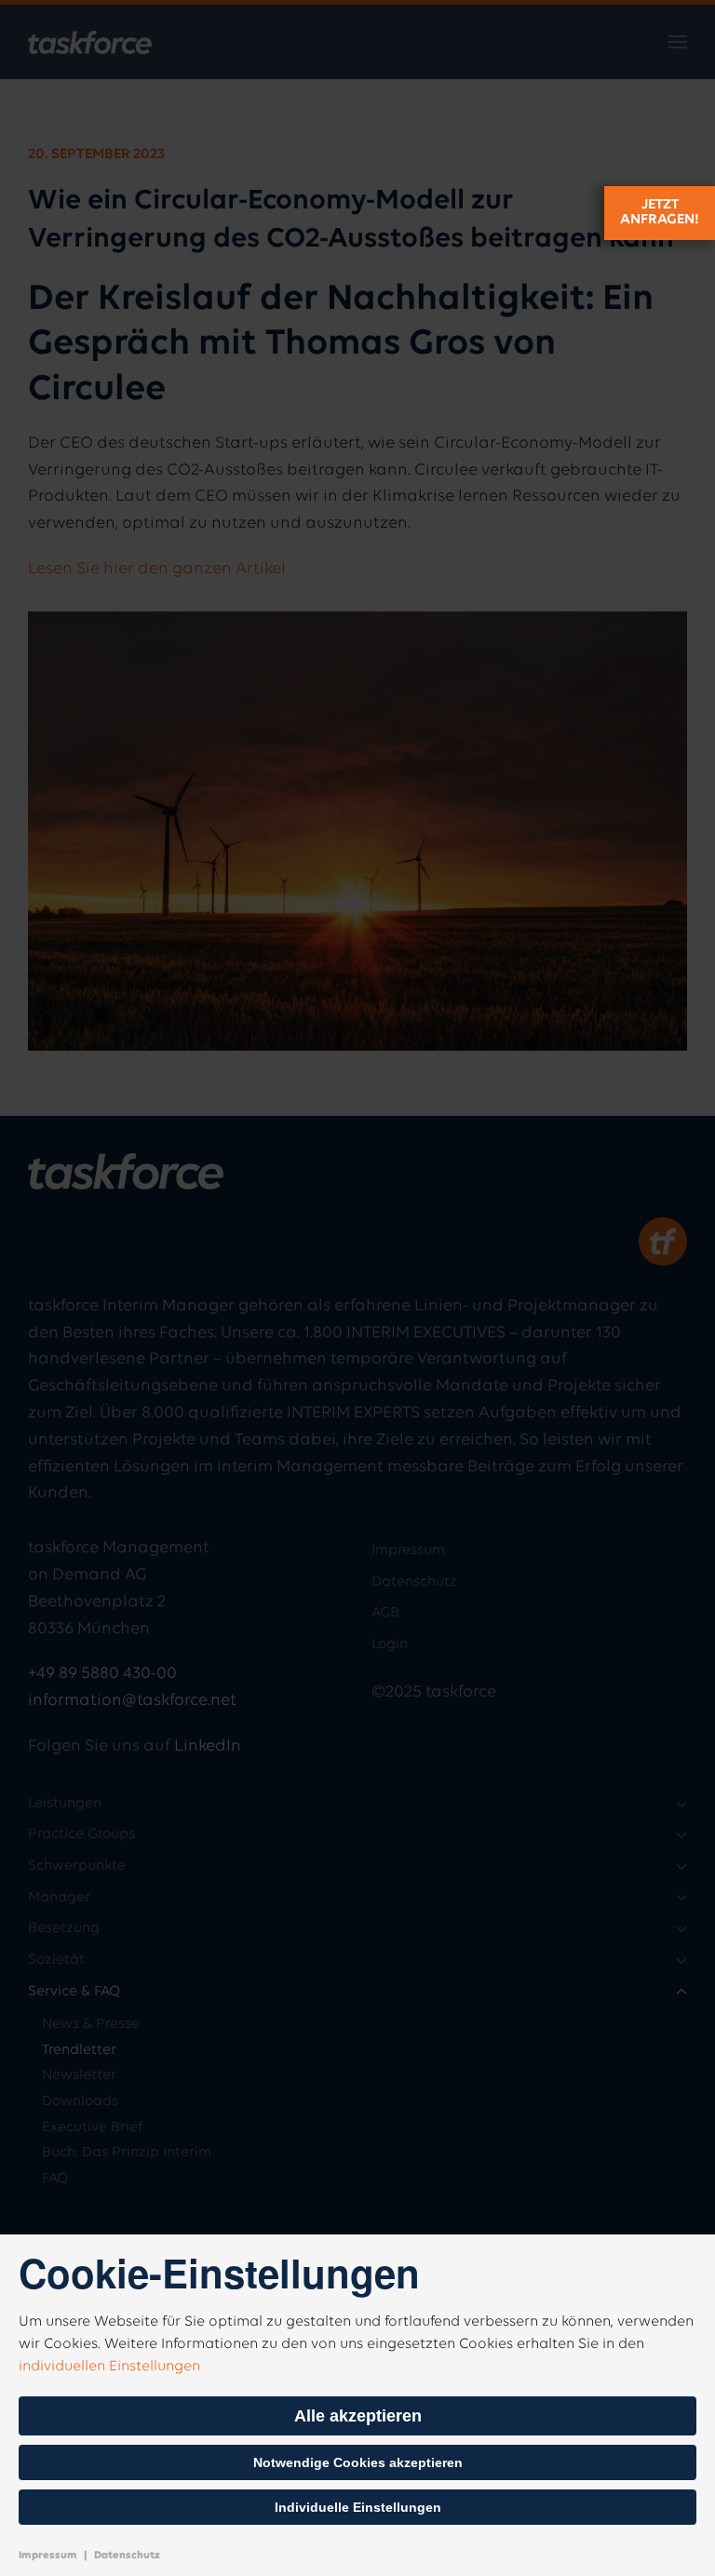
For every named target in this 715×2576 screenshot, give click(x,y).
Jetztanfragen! (660, 212)
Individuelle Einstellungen (358, 2507)
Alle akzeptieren (358, 2416)
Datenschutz (127, 2556)
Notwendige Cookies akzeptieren (358, 2462)
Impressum (48, 2556)
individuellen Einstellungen (109, 2367)
